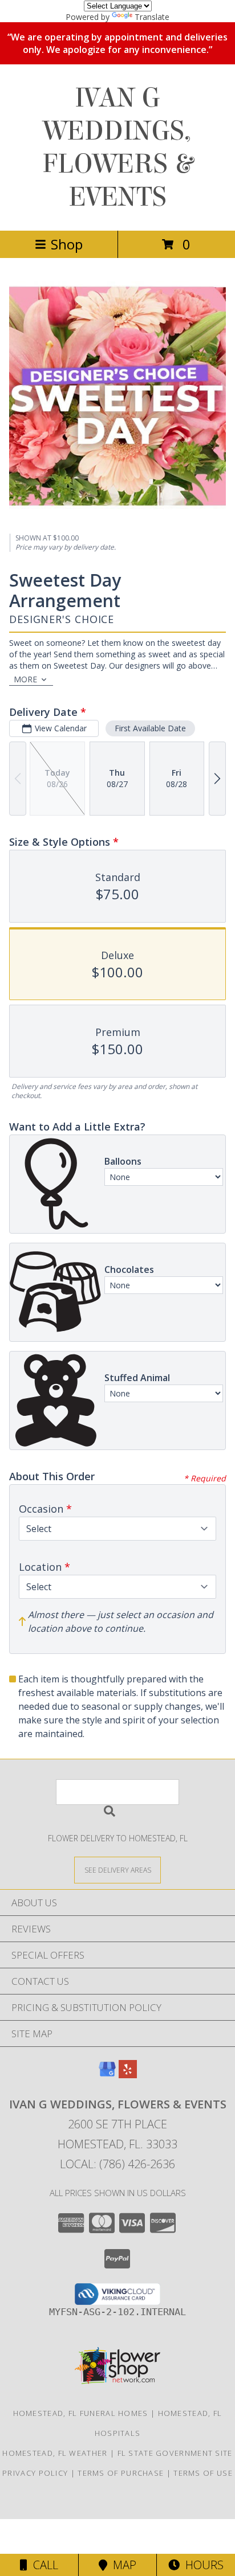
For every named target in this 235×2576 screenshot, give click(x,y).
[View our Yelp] (128, 2075)
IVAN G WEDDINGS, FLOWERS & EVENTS (117, 148)
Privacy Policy (35, 2473)
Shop (67, 244)
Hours (202, 2565)
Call (43, 2565)
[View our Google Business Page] (107, 2075)
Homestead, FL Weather (55, 2453)
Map (122, 2565)
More (25, 679)
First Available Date (150, 728)
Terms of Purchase (121, 2473)
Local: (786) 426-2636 (117, 2164)
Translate (152, 17)
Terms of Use (203, 2473)
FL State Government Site (175, 2453)
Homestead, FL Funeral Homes (81, 2413)
